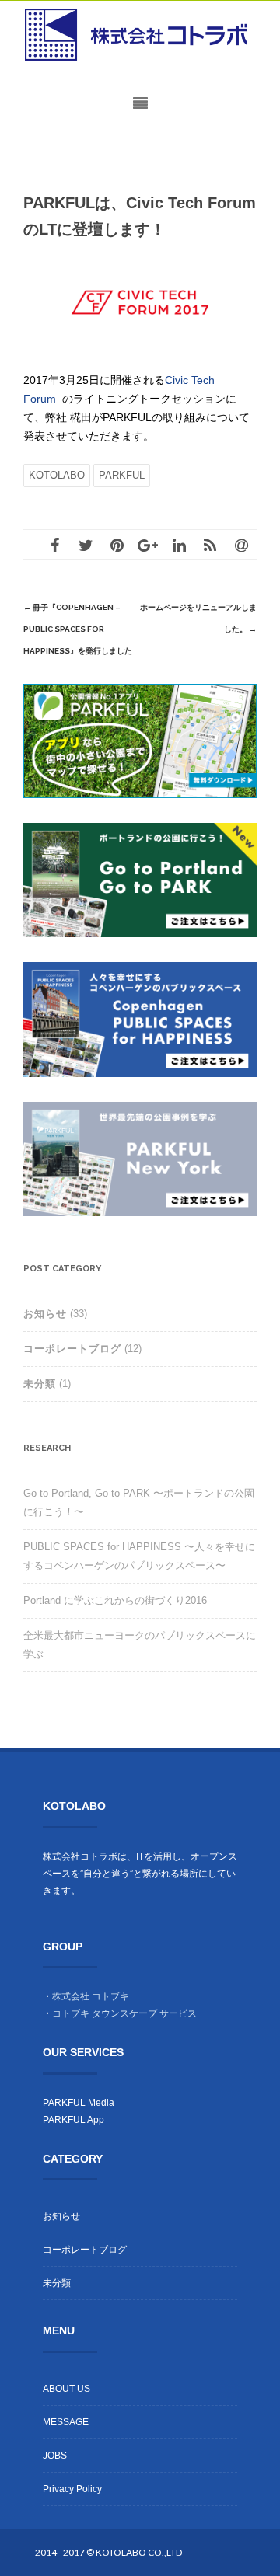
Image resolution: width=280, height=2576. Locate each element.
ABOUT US (66, 2389)
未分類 (40, 1384)
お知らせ (45, 1314)
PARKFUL (122, 475)
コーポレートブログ (72, 1349)
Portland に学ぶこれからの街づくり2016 (115, 1600)
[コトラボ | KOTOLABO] (140, 35)
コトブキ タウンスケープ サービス (124, 2013)
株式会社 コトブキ (91, 1996)
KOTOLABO (57, 475)
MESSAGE (66, 2422)
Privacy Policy (72, 2489)
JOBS (55, 2456)
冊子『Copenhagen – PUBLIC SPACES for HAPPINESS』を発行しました (78, 629)
